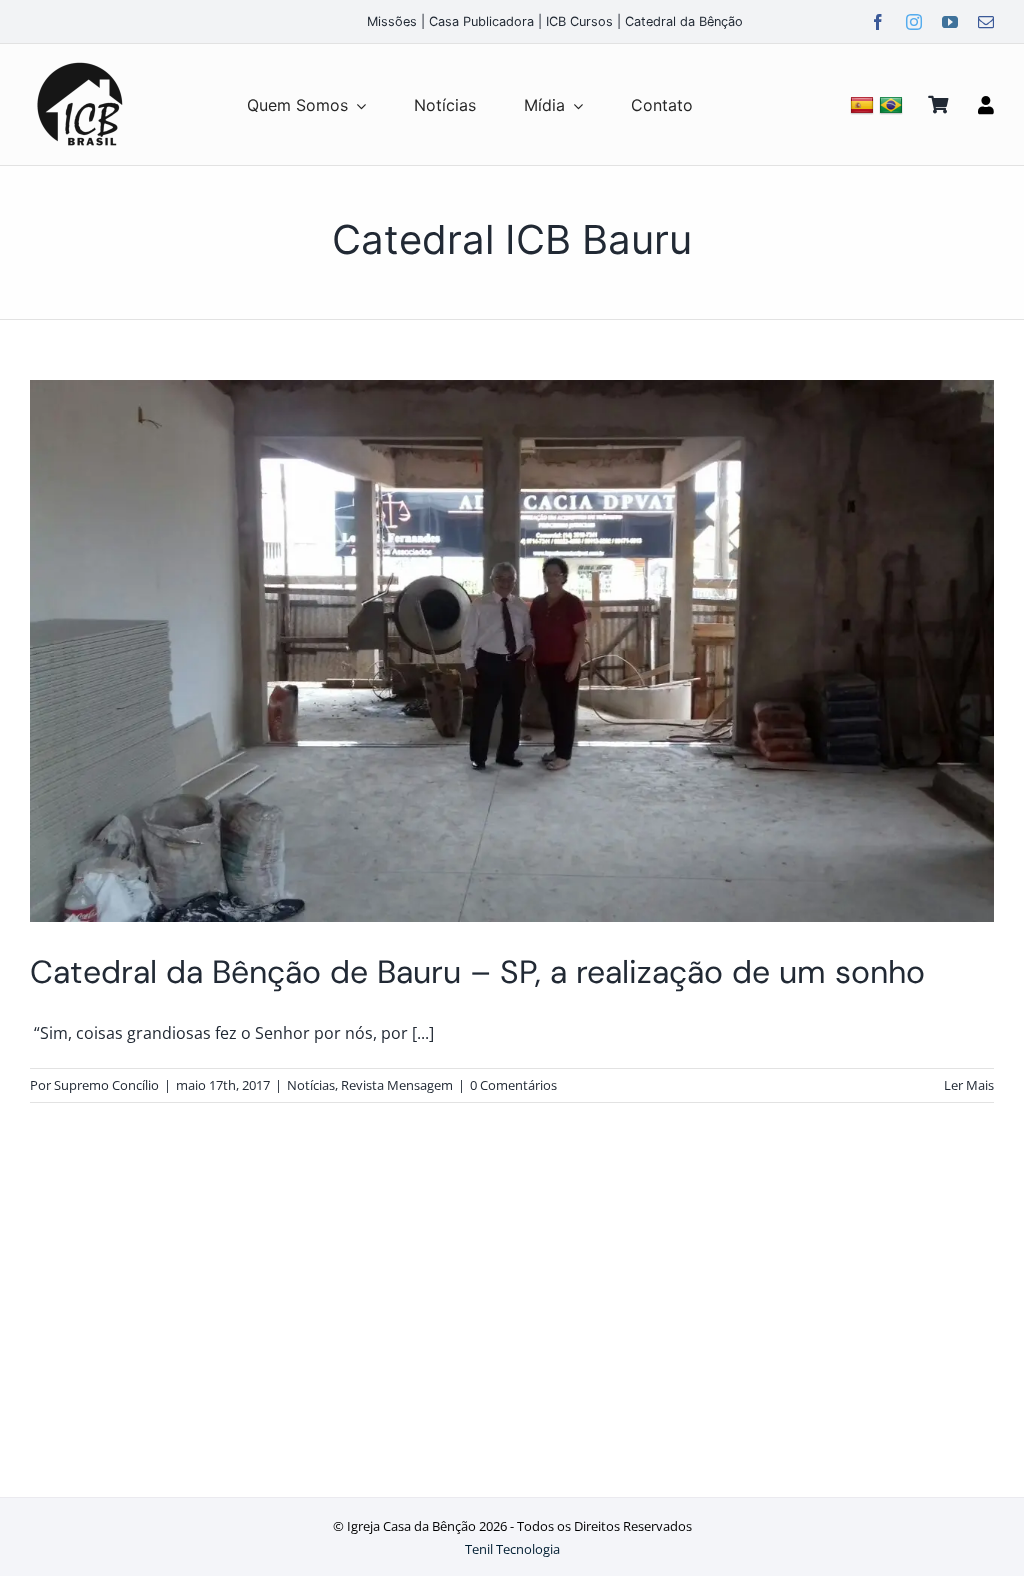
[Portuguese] (893, 104)
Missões (392, 21)
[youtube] (950, 22)
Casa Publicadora (481, 21)
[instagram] (914, 22)
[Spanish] (864, 104)
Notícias (311, 1085)
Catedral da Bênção (684, 21)
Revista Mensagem (397, 1085)
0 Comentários (513, 1085)
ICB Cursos (579, 21)
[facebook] (878, 22)
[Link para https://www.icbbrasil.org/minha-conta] (986, 105)
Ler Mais (969, 1085)
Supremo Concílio (106, 1085)
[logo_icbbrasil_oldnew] (80, 63)
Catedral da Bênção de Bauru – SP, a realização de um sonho (477, 972)
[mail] (986, 22)
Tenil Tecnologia (512, 1549)
